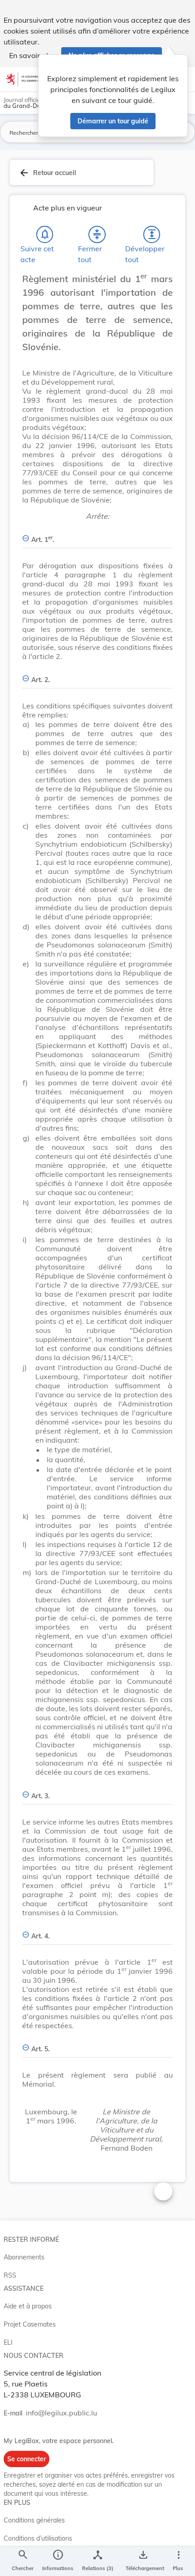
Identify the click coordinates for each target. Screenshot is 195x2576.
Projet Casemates (30, 2324)
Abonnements (24, 2257)
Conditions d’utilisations (38, 2538)
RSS (10, 2275)
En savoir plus (32, 55)
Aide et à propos (28, 2306)
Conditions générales (34, 2520)
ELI (8, 2342)
